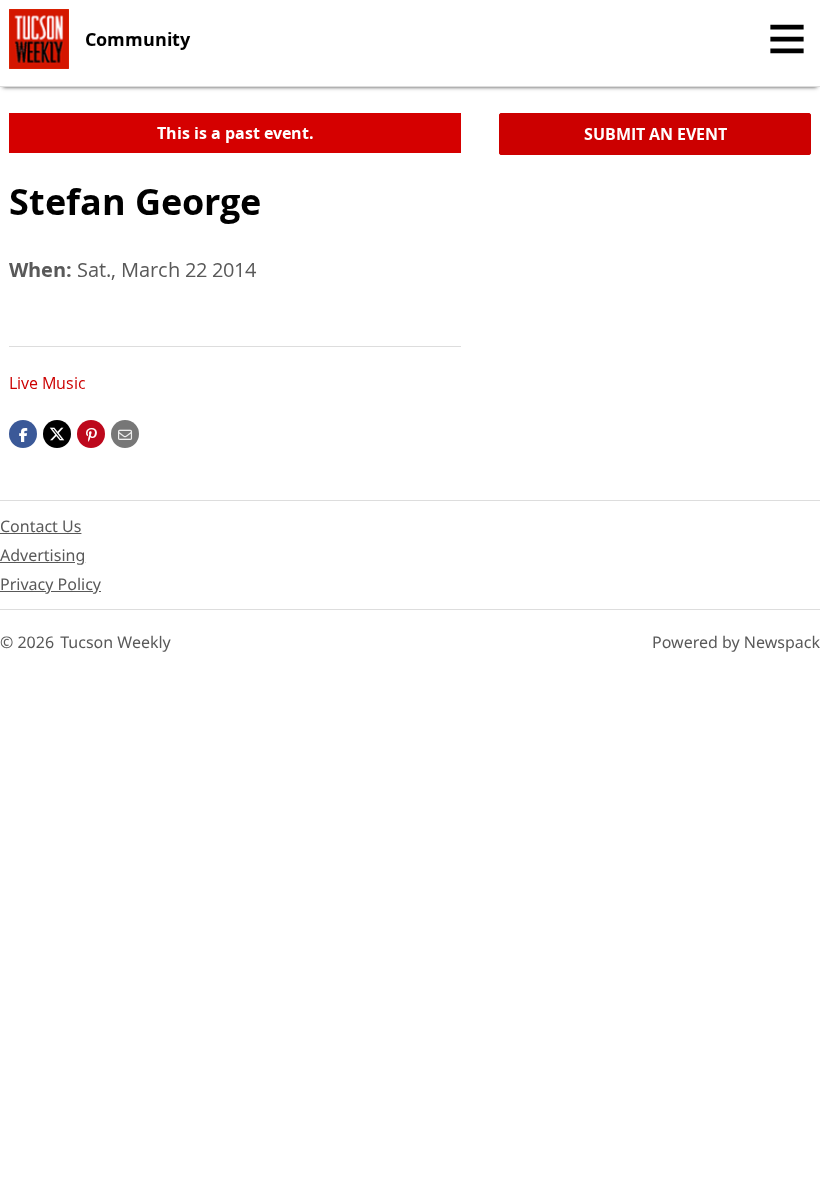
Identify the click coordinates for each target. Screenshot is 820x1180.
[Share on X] (57, 433)
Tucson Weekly (115, 642)
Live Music (47, 383)
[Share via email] (125, 433)
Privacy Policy (50, 584)
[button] (91, 433)
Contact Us (40, 526)
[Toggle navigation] (787, 39)
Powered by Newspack (736, 642)
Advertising (42, 555)
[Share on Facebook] (23, 433)
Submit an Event (655, 134)
